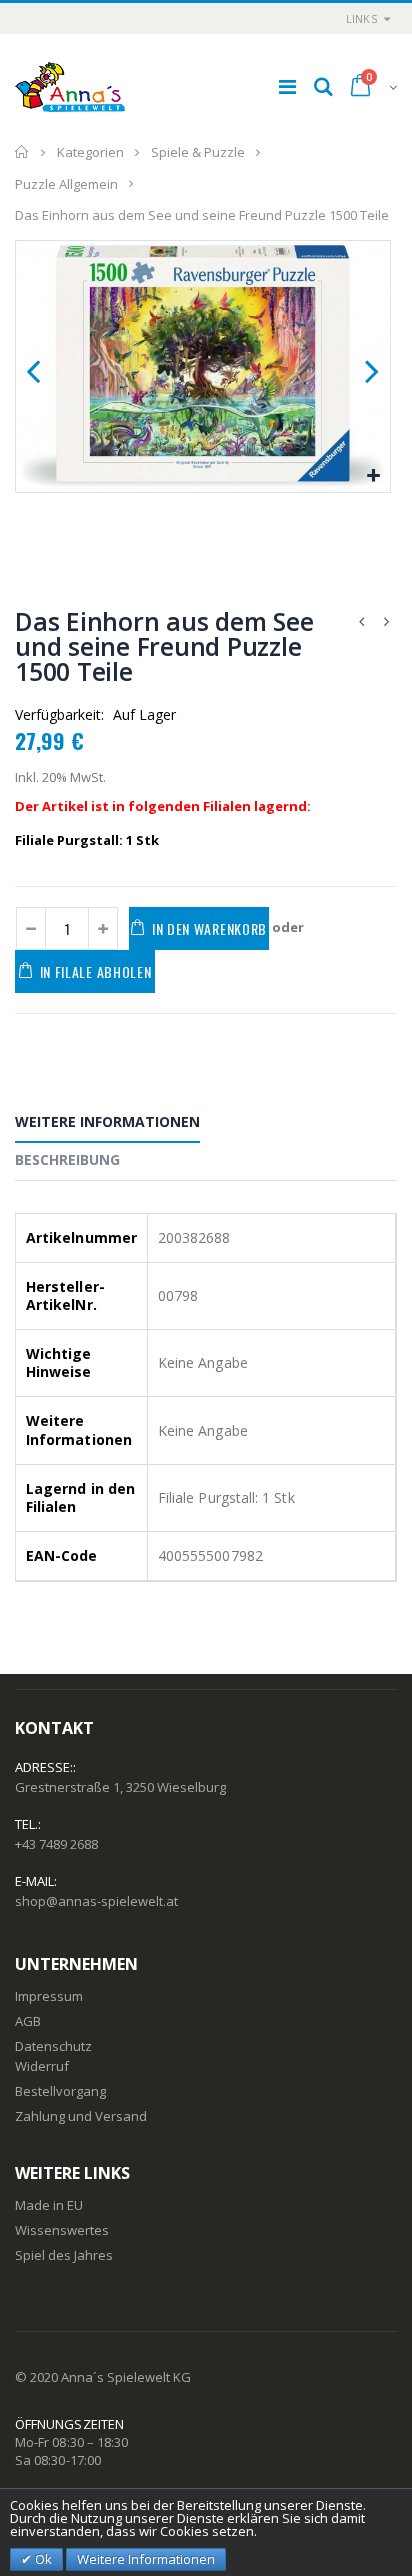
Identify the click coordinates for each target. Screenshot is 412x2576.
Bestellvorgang (60, 2091)
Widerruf (42, 2066)
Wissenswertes (62, 2230)
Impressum (49, 1996)
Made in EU (49, 2205)
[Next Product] (386, 621)
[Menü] (287, 86)
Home (22, 152)
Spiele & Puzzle (198, 152)
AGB (28, 2021)
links (361, 18)
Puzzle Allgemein (66, 183)
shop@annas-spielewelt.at (96, 1901)
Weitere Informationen (107, 1121)
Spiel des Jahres (64, 2255)
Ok (42, 2559)
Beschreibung (67, 1159)
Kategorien (90, 152)
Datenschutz (53, 2046)
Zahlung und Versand (81, 2116)
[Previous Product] (361, 621)
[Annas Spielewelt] (70, 87)
